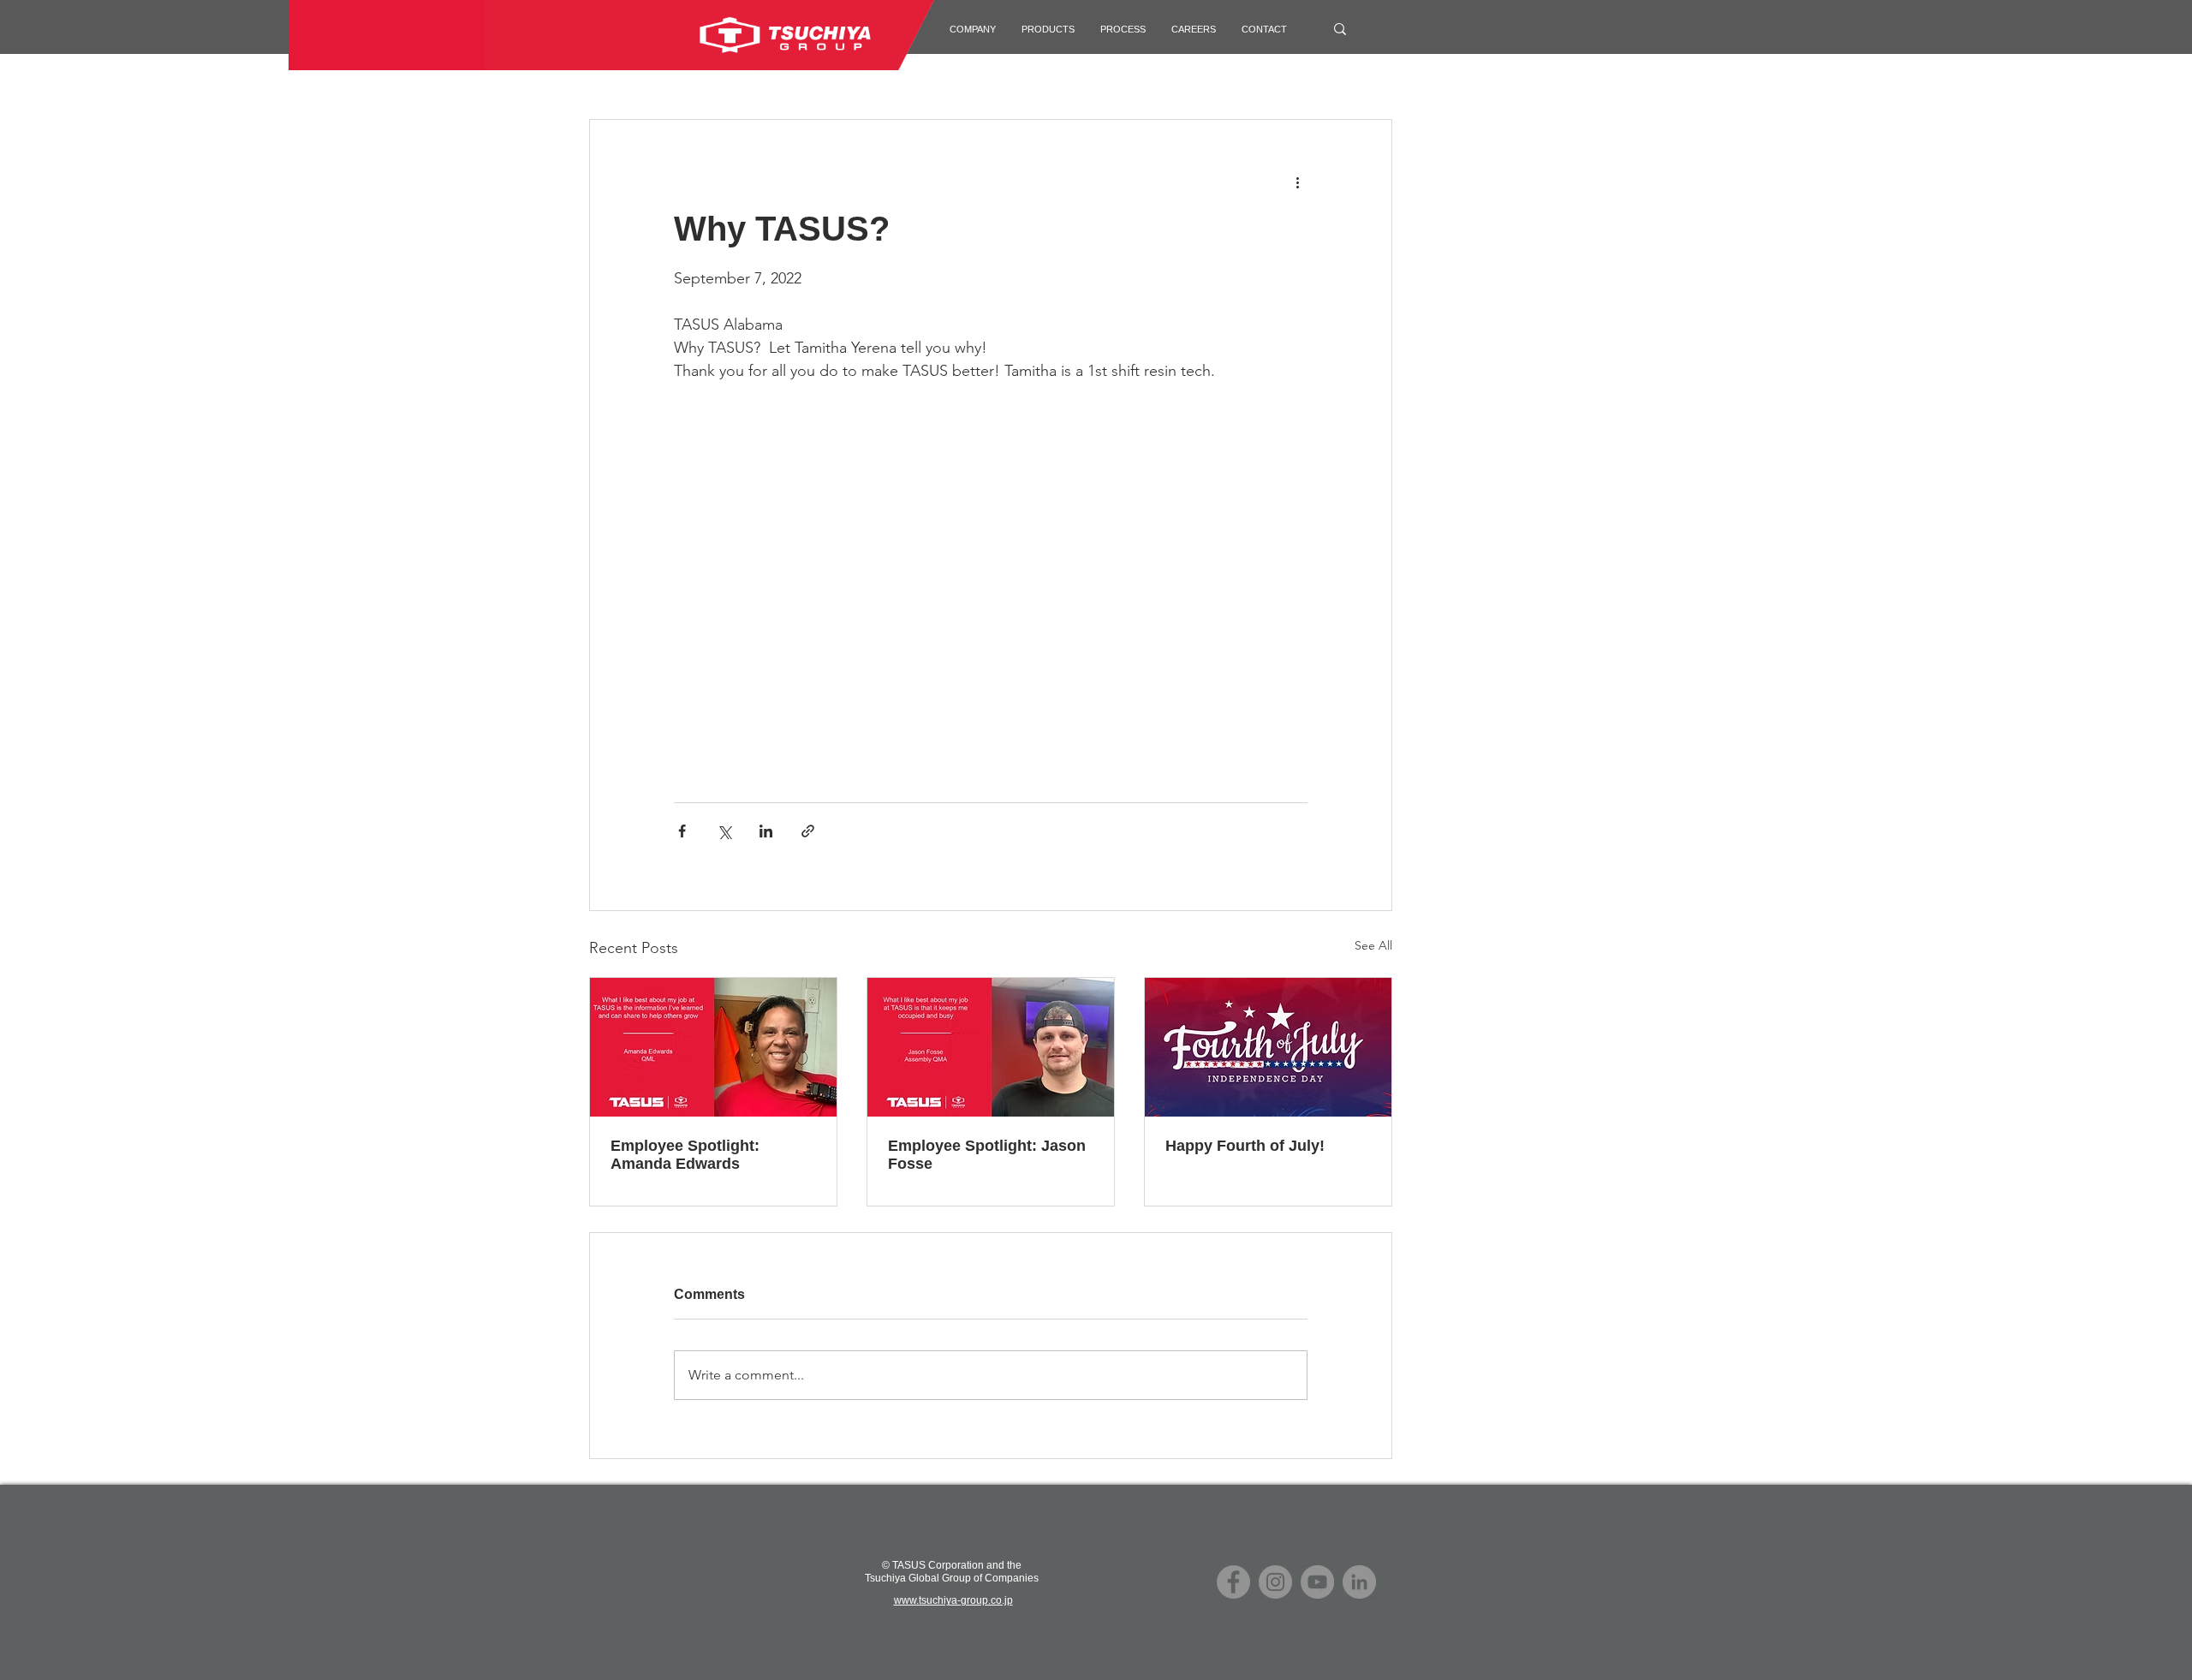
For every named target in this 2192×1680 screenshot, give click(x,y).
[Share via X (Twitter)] (724, 831)
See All (1373, 945)
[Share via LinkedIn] (766, 831)
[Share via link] (808, 831)
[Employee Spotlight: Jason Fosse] (991, 1047)
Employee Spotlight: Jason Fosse (987, 1155)
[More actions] (1297, 182)
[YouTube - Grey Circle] (1317, 1582)
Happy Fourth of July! (1245, 1146)
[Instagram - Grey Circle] (1275, 1582)
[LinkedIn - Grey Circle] (1359, 1582)
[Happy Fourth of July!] (1268, 1047)
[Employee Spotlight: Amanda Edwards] (713, 1047)
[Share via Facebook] (682, 831)
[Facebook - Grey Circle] (1233, 1582)
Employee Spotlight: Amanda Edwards (685, 1155)
